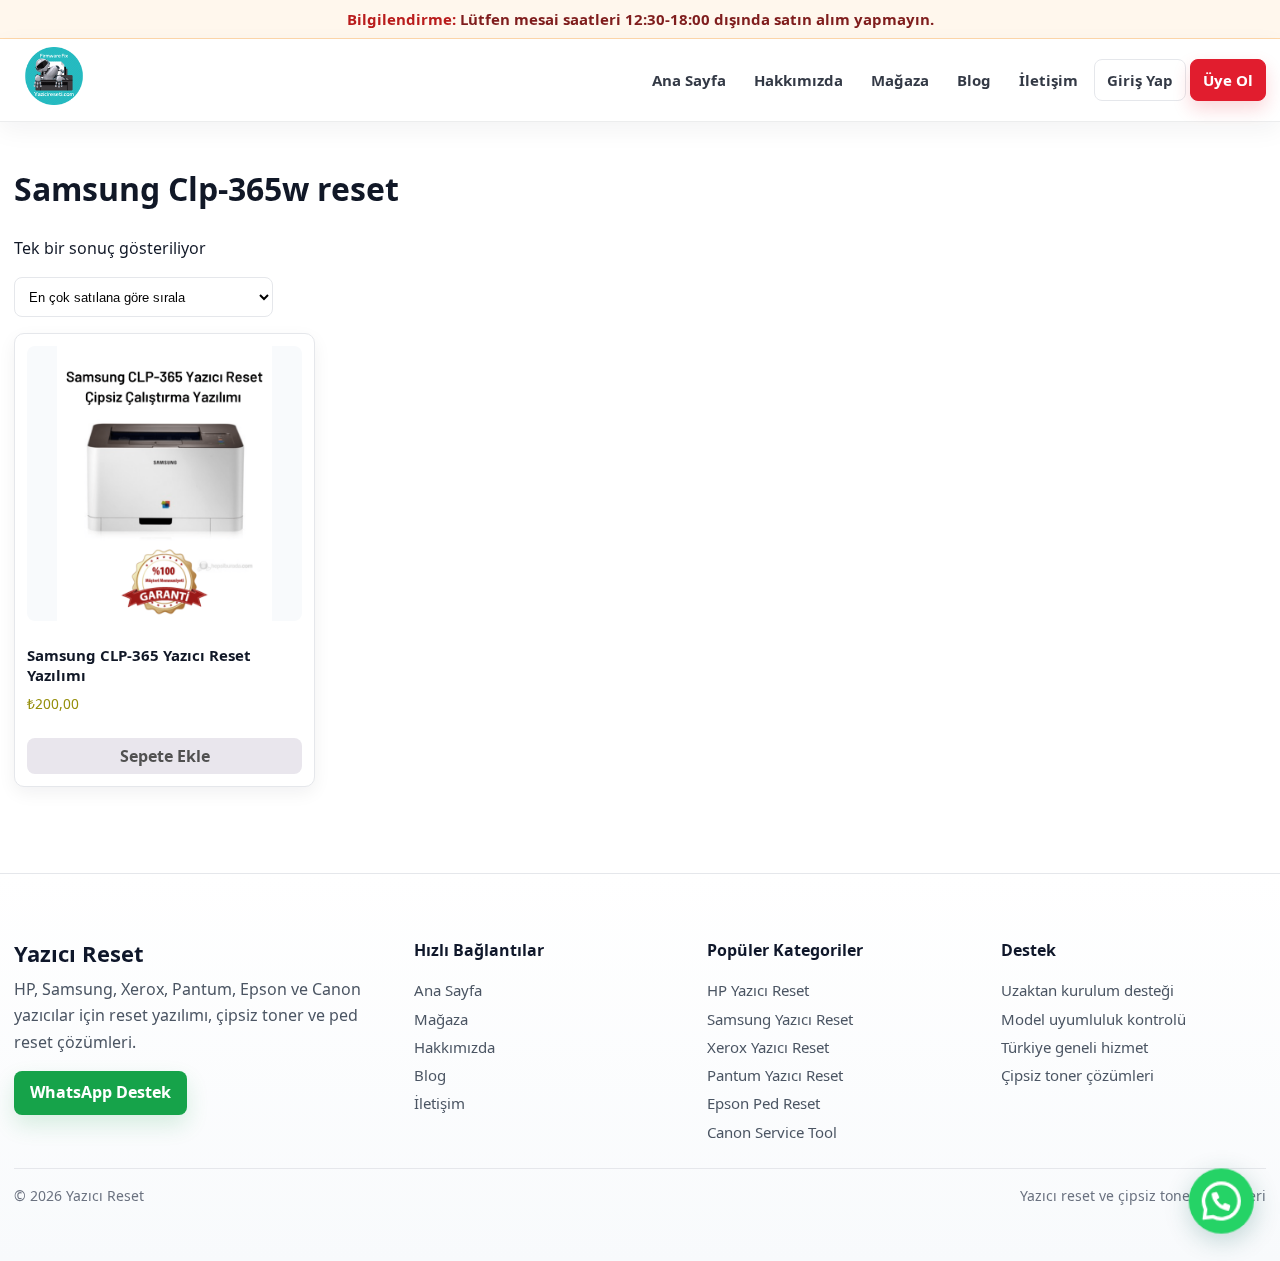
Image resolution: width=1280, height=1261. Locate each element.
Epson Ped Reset (763, 1103)
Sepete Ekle (165, 756)
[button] (1222, 1203)
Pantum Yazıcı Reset (775, 1075)
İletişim (1048, 80)
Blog (974, 80)
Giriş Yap (1140, 80)
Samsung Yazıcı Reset (780, 1019)
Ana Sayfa (689, 80)
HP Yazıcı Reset (758, 990)
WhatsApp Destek (100, 1092)
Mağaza (900, 80)
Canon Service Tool (772, 1132)
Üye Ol (1228, 80)
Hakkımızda (798, 80)
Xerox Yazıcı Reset (768, 1047)
